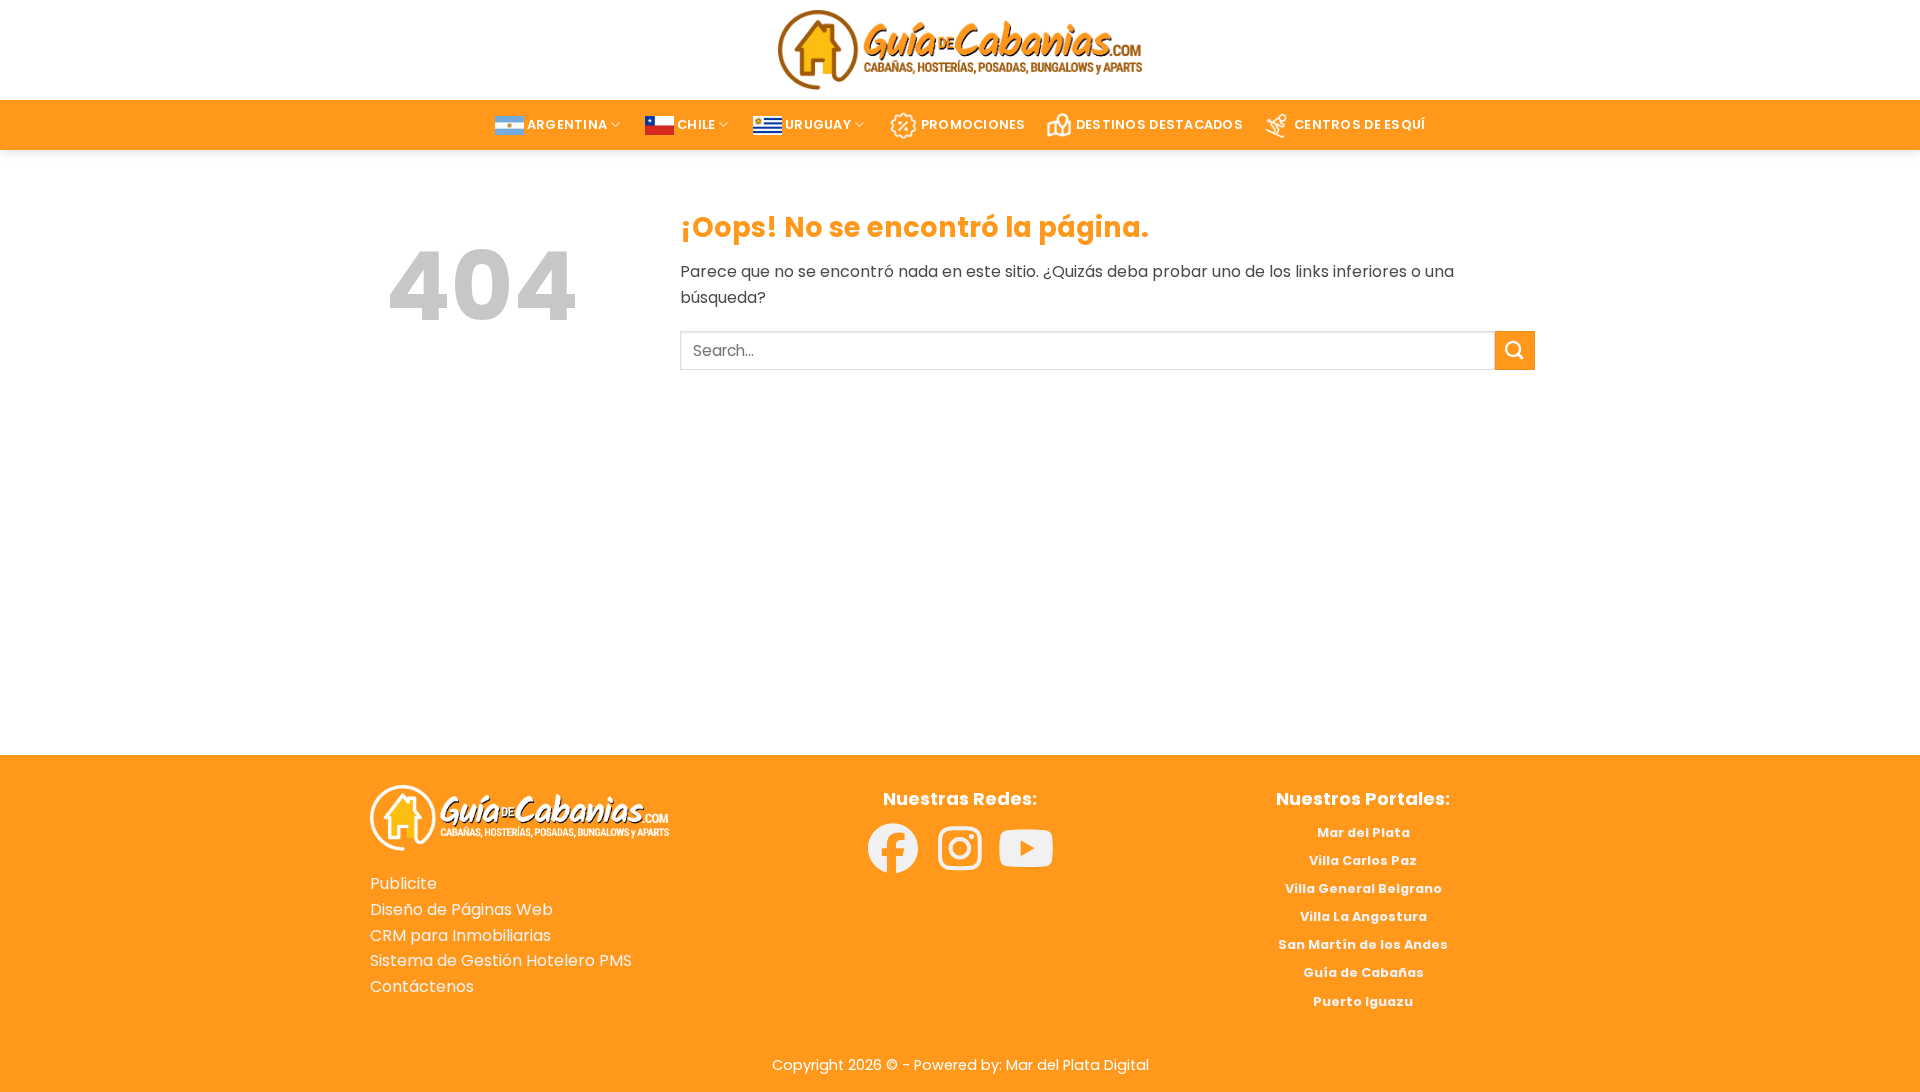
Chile (696, 124)
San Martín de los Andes (1363, 944)
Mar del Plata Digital (1077, 1065)
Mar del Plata (1363, 832)
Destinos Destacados (1159, 124)
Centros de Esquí (1359, 124)
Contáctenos (422, 986)
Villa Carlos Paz (1363, 860)
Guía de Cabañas (1363, 972)
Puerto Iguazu (1363, 1001)
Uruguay (818, 124)
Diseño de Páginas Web (461, 909)
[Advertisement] (657, 591)
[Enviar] (1515, 350)
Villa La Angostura (1363, 916)
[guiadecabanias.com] (519, 816)
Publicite (403, 883)
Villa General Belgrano (1363, 888)
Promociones (973, 124)
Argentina (567, 124)
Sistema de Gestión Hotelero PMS (501, 960)
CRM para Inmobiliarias (460, 935)
